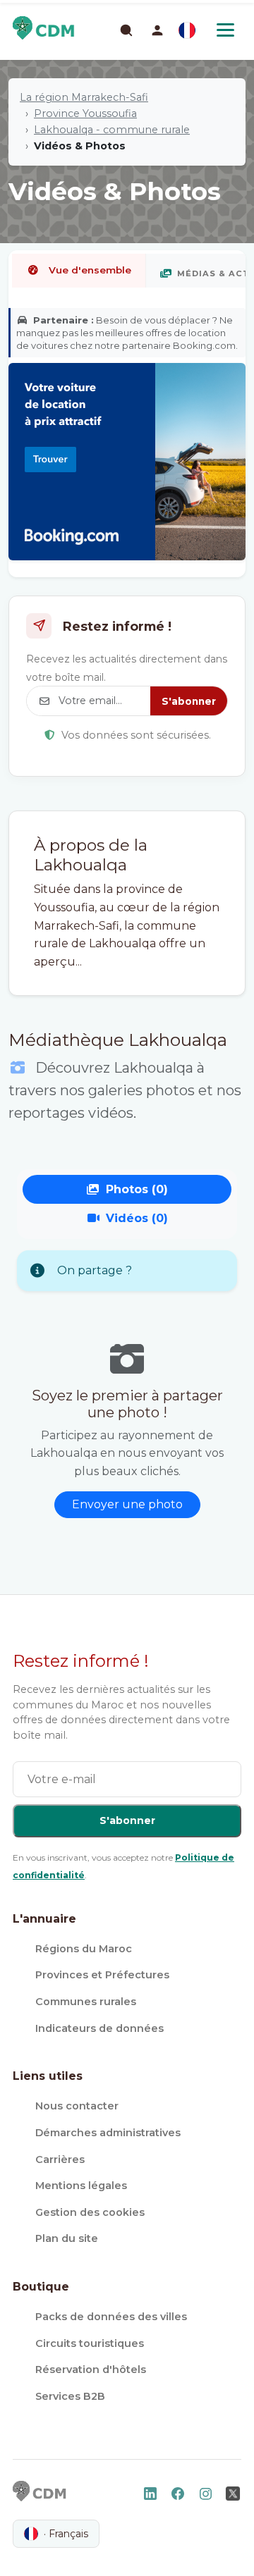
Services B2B (70, 2396)
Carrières (60, 2159)
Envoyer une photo (127, 1504)
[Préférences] (187, 30)
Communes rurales (86, 2002)
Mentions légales (81, 2186)
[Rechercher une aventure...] (126, 30)
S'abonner (189, 701)
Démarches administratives (108, 2133)
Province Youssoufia (85, 113)
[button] (157, 30)
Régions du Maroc (84, 1949)
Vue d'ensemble (90, 270)
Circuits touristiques (90, 2343)
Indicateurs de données (99, 2028)
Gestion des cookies (90, 2212)
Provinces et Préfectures (102, 1975)
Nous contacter (77, 2106)
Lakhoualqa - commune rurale (112, 130)
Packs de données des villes (111, 2317)
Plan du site (67, 2238)
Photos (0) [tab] (137, 1189)
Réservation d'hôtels (91, 2369)
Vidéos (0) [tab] (137, 1218)
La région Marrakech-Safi (84, 97)
